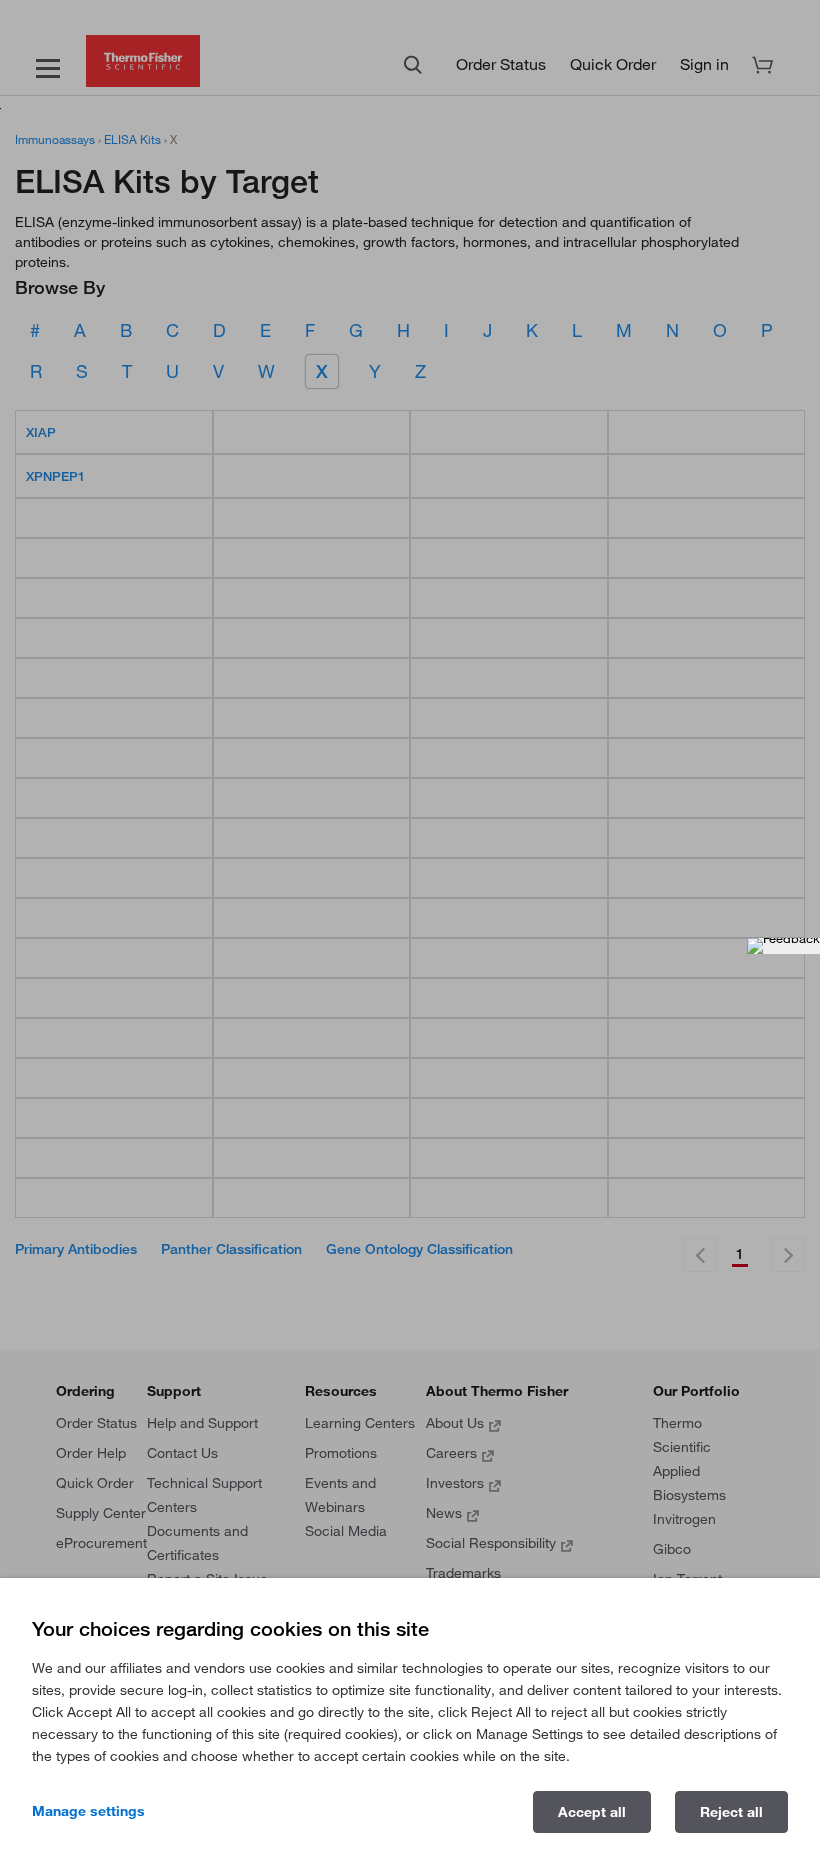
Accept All (592, 1812)
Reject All (731, 1812)
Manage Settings (88, 1811)
